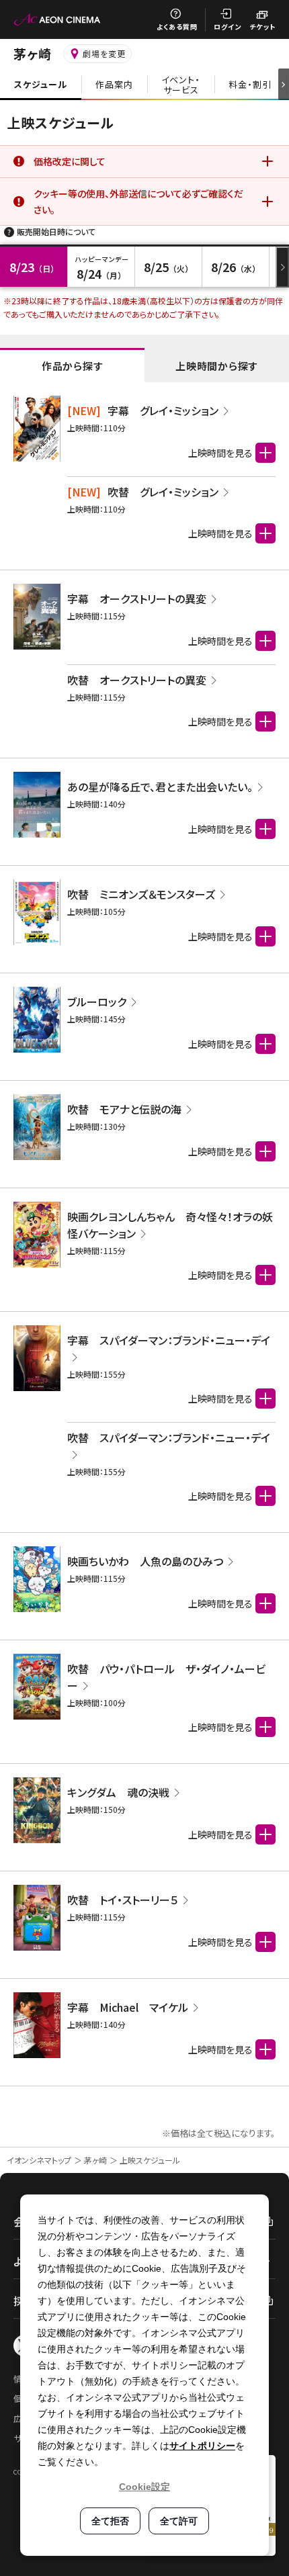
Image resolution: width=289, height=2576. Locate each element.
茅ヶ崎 (95, 2160)
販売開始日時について (56, 231)
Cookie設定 (144, 2487)
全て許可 (179, 2521)
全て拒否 (110, 2521)
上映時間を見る (220, 453)
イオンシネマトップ (39, 2160)
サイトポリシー (202, 2446)
